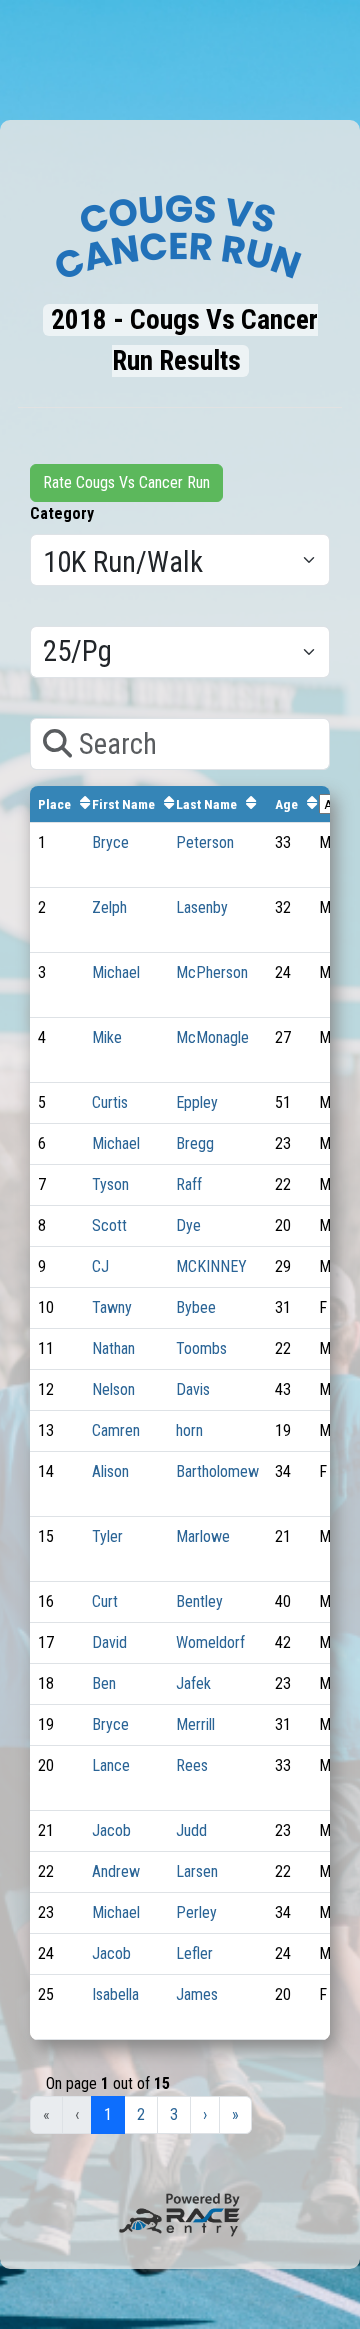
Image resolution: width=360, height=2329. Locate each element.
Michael (116, 972)
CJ (100, 1266)
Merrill (195, 1724)
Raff (189, 1184)
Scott (109, 1225)
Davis (193, 1389)
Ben (104, 1683)
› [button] (205, 2114)
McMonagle (212, 1037)
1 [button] (108, 2114)
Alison (110, 1471)
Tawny (112, 1307)
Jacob (111, 1830)
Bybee (196, 1307)
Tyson (110, 1184)
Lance (111, 1765)
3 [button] (174, 2114)
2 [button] (141, 2114)
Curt (105, 1601)
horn (189, 1430)
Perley (196, 1912)
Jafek (193, 1683)
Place (54, 804)
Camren (116, 1430)
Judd (191, 1830)
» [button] (235, 2114)
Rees (192, 1765)
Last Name (206, 804)
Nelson (113, 1389)
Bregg (195, 1143)
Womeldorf (210, 1642)
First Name (123, 804)
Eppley (197, 1102)
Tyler (107, 1536)
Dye (188, 1225)
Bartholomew (217, 1471)
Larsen (197, 1871)
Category (62, 513)
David (109, 1642)
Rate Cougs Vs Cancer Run (126, 482)
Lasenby (202, 907)
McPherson (212, 972)
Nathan (113, 1348)
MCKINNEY (211, 1266)
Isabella (115, 1994)
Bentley (199, 1601)
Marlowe (203, 1536)
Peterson (205, 842)
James (197, 1994)
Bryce (110, 842)
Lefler (194, 1953)
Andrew (116, 1871)
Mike (107, 1037)
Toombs (201, 1348)
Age (286, 804)
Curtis (110, 1102)
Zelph (109, 907)
